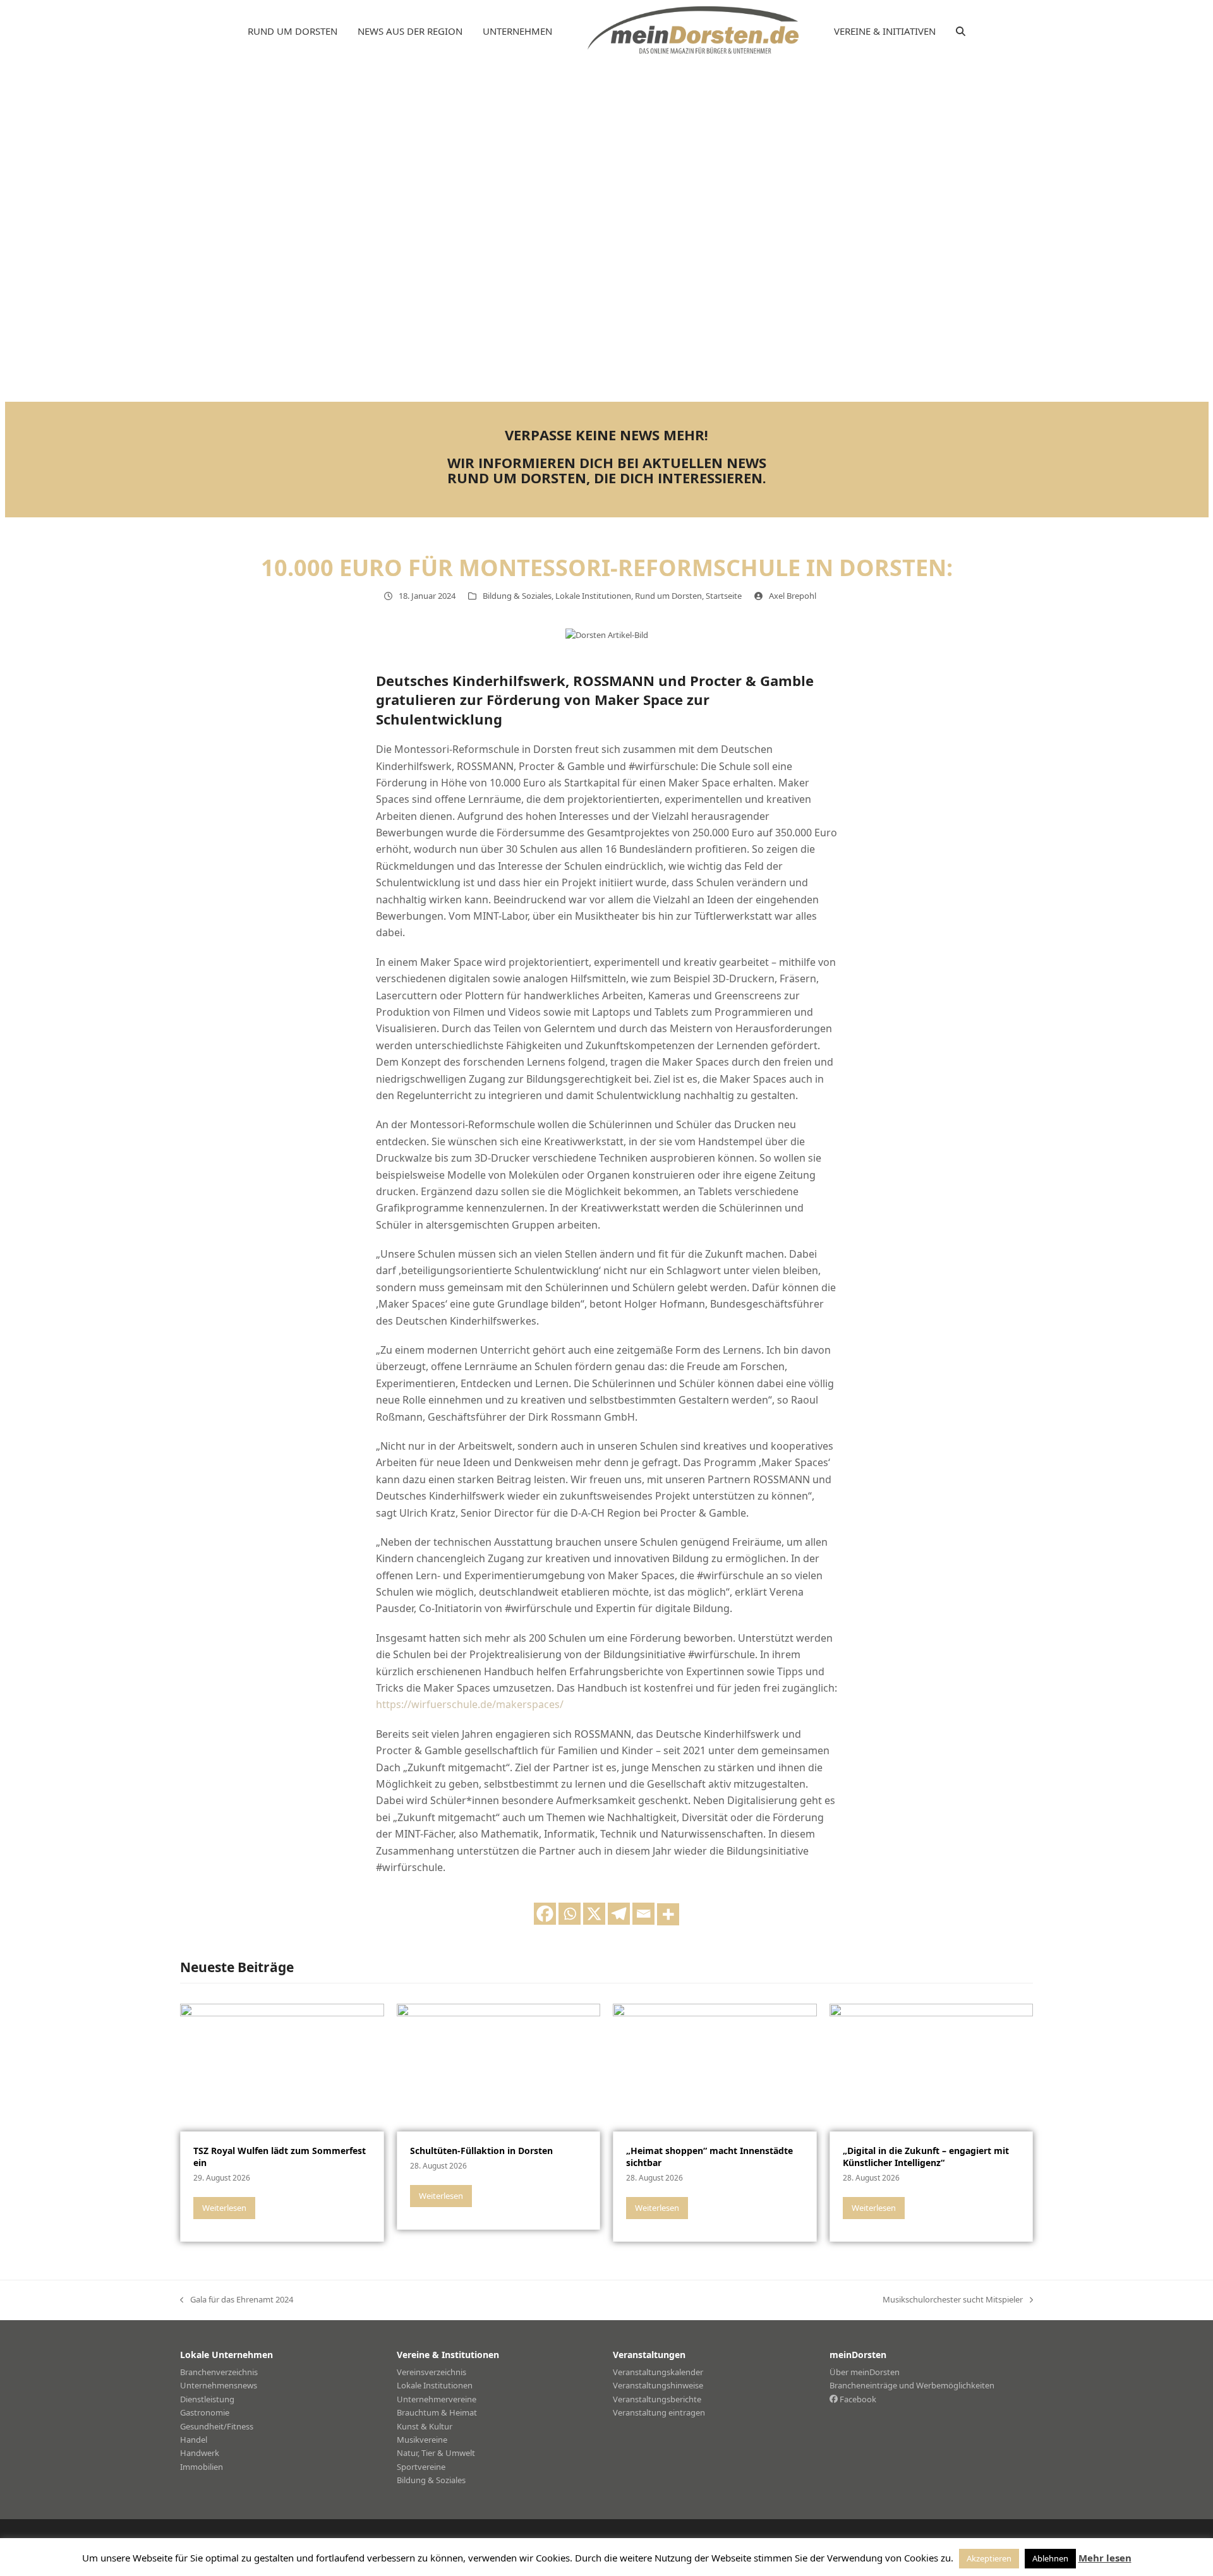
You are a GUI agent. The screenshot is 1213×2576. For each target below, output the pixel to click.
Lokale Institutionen (593, 596)
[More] (668, 1914)
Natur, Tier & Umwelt (436, 2453)
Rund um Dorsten (668, 596)
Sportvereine (421, 2467)
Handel (194, 2440)
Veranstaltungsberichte (657, 2399)
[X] (594, 1914)
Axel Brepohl (793, 596)
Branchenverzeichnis (219, 2372)
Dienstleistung (207, 2399)
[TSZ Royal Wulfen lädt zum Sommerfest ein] (282, 2066)
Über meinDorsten (865, 2372)
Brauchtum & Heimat (437, 2412)
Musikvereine (422, 2440)
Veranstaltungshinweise (658, 2385)
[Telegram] (619, 1914)
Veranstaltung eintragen (659, 2412)
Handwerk (200, 2453)
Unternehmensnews (219, 2385)
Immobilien (202, 2467)
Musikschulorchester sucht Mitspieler (953, 2300)
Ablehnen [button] (1050, 2558)
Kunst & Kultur (425, 2426)
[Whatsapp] (570, 1914)
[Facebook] (545, 1914)
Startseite (724, 596)
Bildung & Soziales (517, 596)
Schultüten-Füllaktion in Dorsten (481, 2151)
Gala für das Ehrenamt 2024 (237, 2300)
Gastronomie (205, 2412)
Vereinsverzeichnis (431, 2372)
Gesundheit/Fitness (217, 2426)
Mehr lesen (1105, 2558)
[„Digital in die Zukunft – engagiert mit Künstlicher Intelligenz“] (932, 2066)
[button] (961, 32)
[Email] (643, 1914)
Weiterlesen (224, 2208)
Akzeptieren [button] (989, 2558)
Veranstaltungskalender (658, 2372)
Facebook (857, 2399)
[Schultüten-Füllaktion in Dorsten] (499, 2066)
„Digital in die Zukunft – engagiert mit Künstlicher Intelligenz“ (926, 2157)
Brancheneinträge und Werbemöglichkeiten (912, 2385)
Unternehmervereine (437, 2399)
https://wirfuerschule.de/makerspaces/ (470, 1704)
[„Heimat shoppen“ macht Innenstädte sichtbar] (715, 2066)
